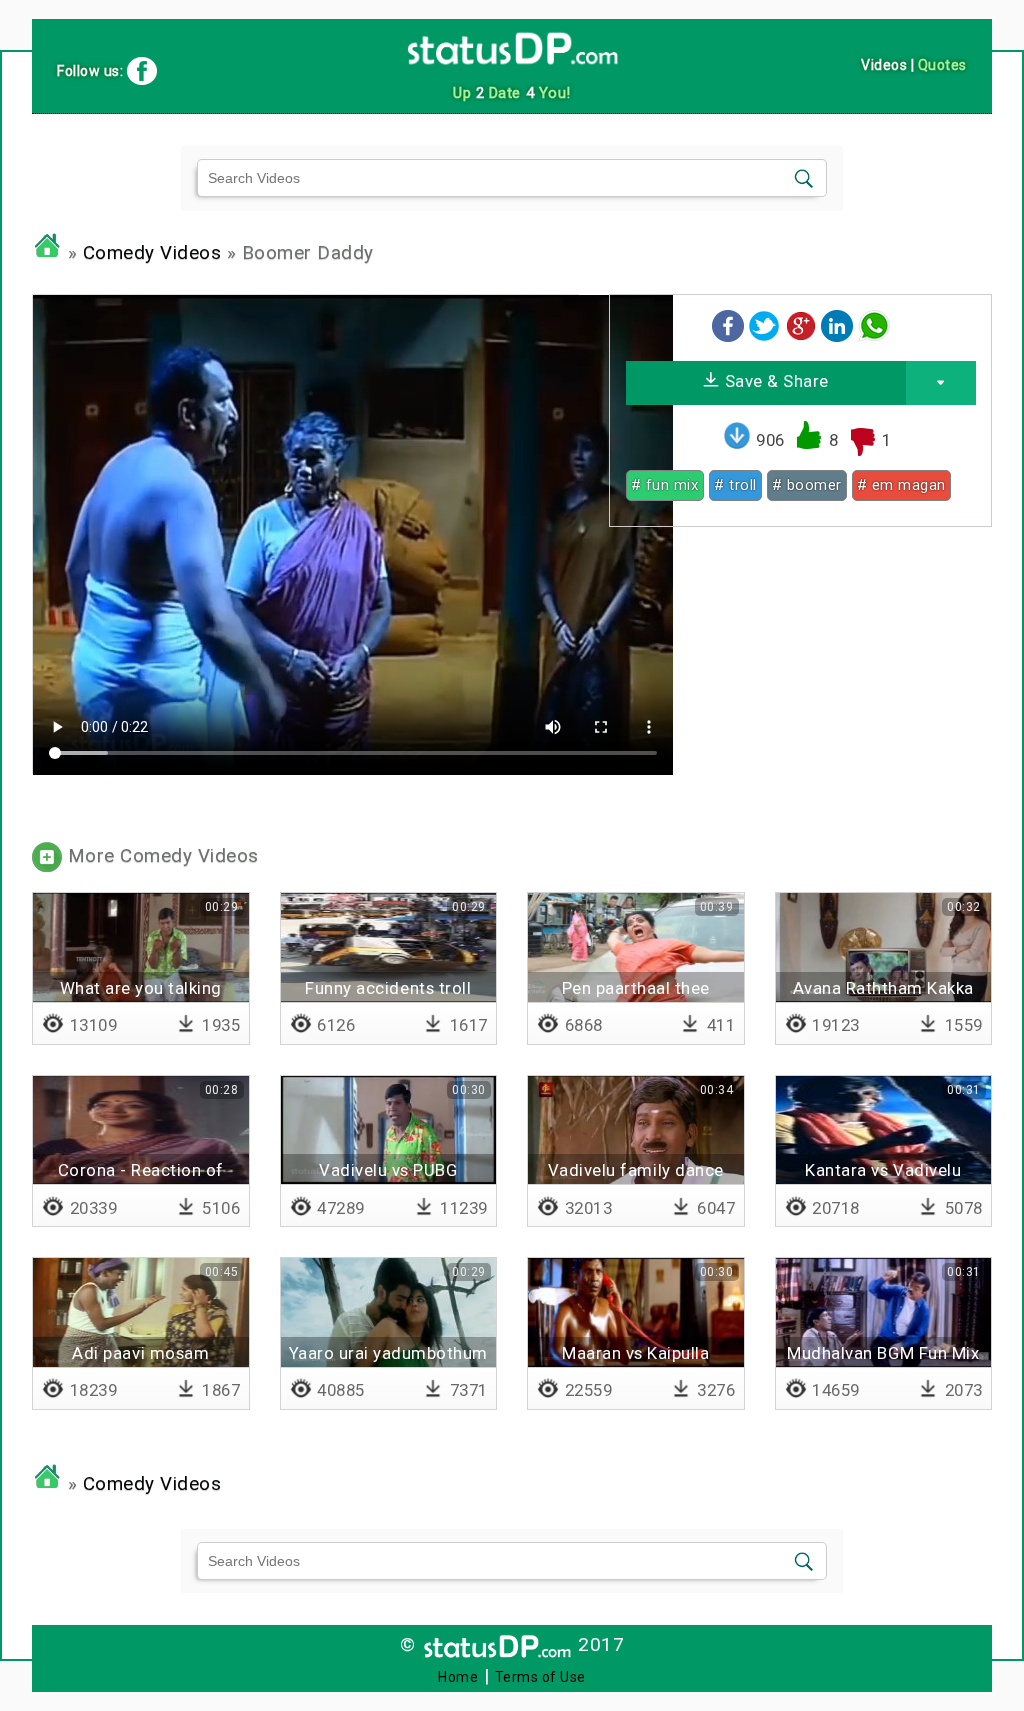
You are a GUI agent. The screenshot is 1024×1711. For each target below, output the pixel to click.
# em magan (901, 485)
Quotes (942, 65)
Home (458, 1677)
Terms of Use (540, 1677)
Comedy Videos (152, 253)
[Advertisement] (800, 682)
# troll (735, 485)
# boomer (807, 485)
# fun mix (665, 485)
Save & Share (774, 381)
